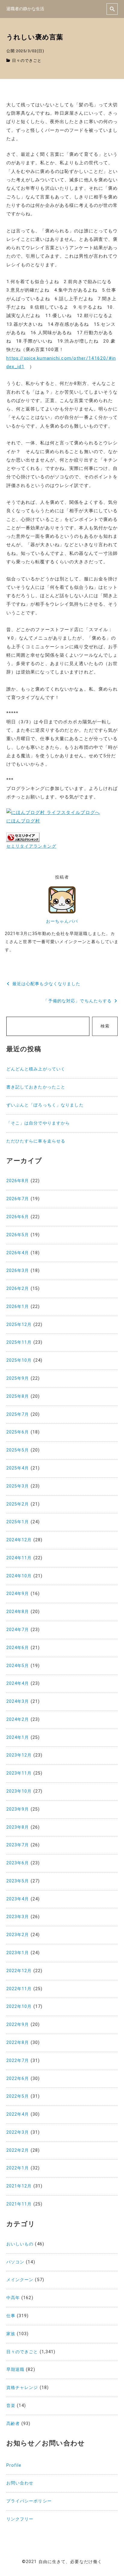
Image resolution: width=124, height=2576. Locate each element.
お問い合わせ (20, 2483)
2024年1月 (18, 1738)
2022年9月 (18, 2025)
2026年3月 (18, 1271)
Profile (14, 2465)
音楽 (11, 2406)
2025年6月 (18, 1432)
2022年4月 (18, 2114)
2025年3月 (18, 1486)
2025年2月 (18, 1504)
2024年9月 (18, 1594)
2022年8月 (18, 2043)
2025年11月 (19, 1342)
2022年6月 (18, 2079)
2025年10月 (19, 1360)
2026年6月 (18, 1217)
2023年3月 (18, 1917)
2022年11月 (19, 1989)
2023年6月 (18, 1863)
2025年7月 (18, 1414)
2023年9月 (18, 1809)
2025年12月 (19, 1325)
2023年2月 (18, 1935)
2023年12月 (19, 1755)
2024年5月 (18, 1666)
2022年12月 (19, 1971)
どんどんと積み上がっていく (36, 1069)
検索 (105, 1026)
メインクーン (20, 2280)
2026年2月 (18, 1289)
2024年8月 (18, 1612)
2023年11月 (19, 1773)
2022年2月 (18, 2150)
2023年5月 (18, 1881)
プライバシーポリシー (29, 2501)
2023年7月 (18, 1845)
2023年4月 (18, 1899)
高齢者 (13, 2424)
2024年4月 (18, 1683)
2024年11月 (19, 1558)
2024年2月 (18, 1719)
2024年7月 (18, 1630)
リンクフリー (20, 2519)
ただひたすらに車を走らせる (36, 1141)
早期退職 (15, 2370)
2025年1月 (18, 1522)
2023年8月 (18, 1827)
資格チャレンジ (22, 2388)
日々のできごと (27, 61)
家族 (11, 2334)
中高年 (13, 2298)
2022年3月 (18, 2132)
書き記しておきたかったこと (36, 1087)
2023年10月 (19, 1791)
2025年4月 (18, 1468)
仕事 (11, 2316)
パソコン (15, 2262)
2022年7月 (18, 2061)
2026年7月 (18, 1199)
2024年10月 (19, 1576)
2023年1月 (18, 1953)
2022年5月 (18, 2096)
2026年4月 (18, 1253)
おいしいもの (20, 2244)
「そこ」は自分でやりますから (38, 1123)
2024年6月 (18, 1648)
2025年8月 (18, 1396)
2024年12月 (19, 1540)
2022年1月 (18, 2168)
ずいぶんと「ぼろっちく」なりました (45, 1105)
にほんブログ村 (23, 821)
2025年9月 (18, 1378)
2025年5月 (18, 1450)
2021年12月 (19, 2186)
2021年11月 (19, 2204)
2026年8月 (18, 1181)
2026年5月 (18, 1235)
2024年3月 (18, 1701)
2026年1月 (18, 1307)
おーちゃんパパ (62, 921)
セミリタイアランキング (31, 846)
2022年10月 (19, 2007)
